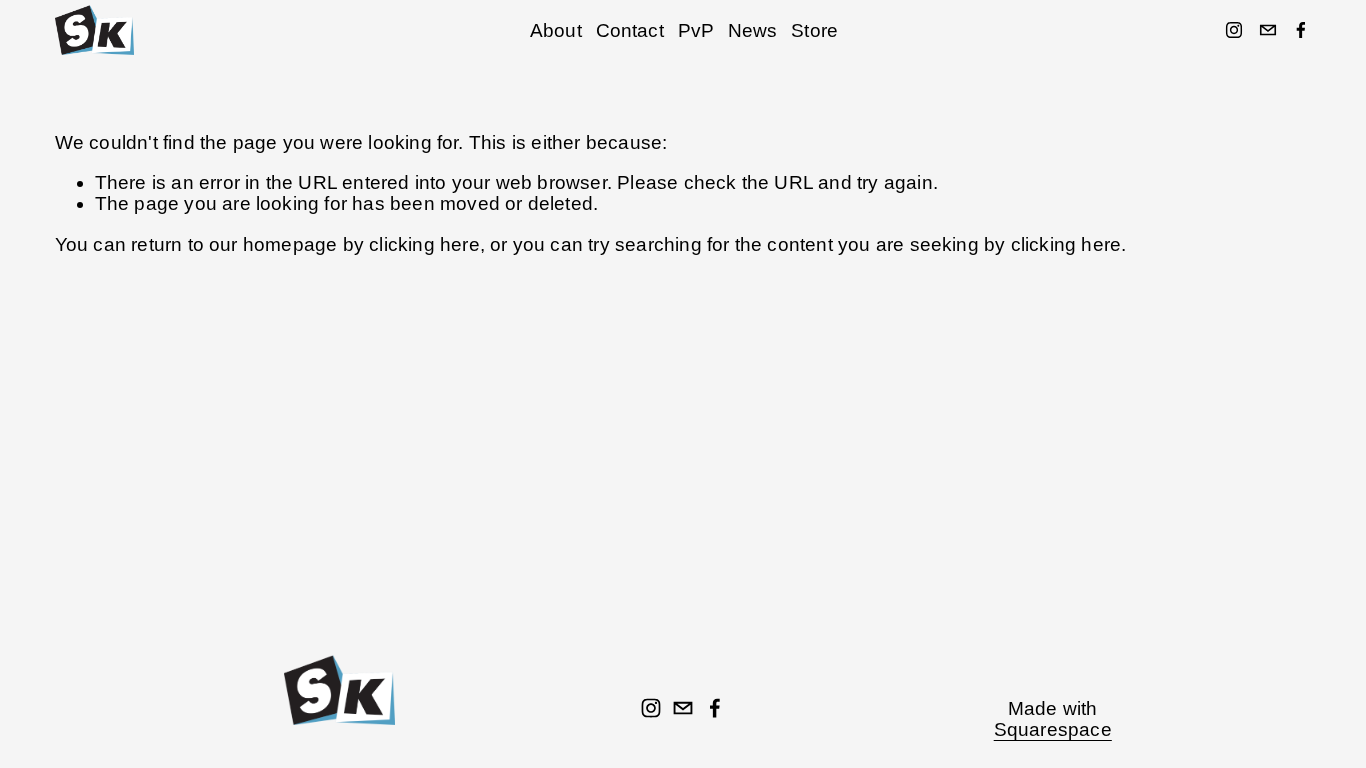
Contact (630, 30)
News (753, 30)
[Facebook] (1301, 30)
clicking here (424, 244)
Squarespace (1053, 729)
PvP (696, 30)
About (556, 30)
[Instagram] (1234, 30)
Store (814, 30)
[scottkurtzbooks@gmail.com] (1268, 30)
